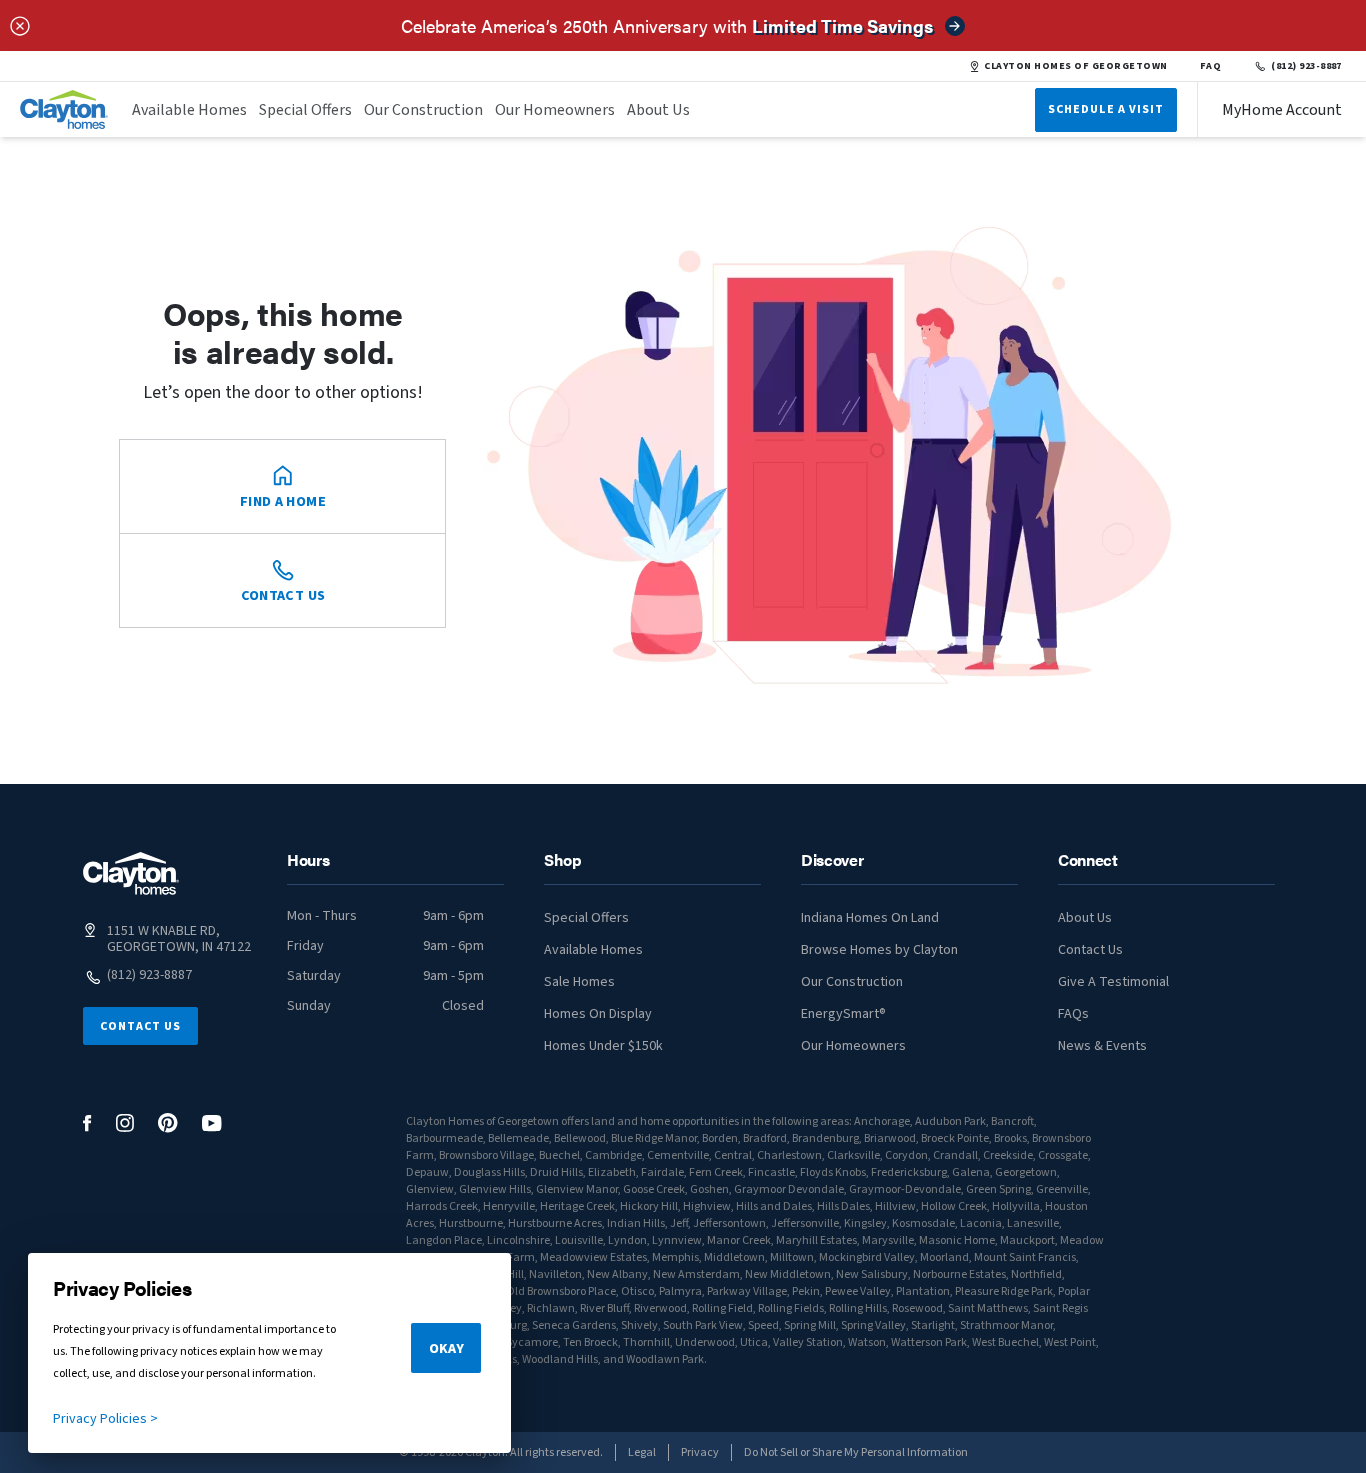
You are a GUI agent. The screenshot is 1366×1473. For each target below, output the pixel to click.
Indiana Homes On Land (870, 918)
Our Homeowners (555, 110)
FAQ (1211, 66)
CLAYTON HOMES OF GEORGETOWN (1075, 66)
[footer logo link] (131, 873)
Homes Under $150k (603, 1046)
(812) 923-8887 (1306, 66)
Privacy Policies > (105, 1419)
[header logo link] (64, 109)
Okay (446, 1349)
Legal (642, 1452)
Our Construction (423, 110)
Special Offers (305, 110)
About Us (658, 110)
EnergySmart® (843, 1014)
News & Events (1102, 1046)
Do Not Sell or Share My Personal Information (856, 1452)
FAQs (1073, 1014)
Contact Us (140, 1026)
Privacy (700, 1452)
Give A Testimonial (1113, 982)
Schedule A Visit (1106, 109)
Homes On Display (598, 1014)
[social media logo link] (87, 1123)
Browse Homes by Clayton (879, 950)
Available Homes (189, 110)
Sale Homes (579, 982)
